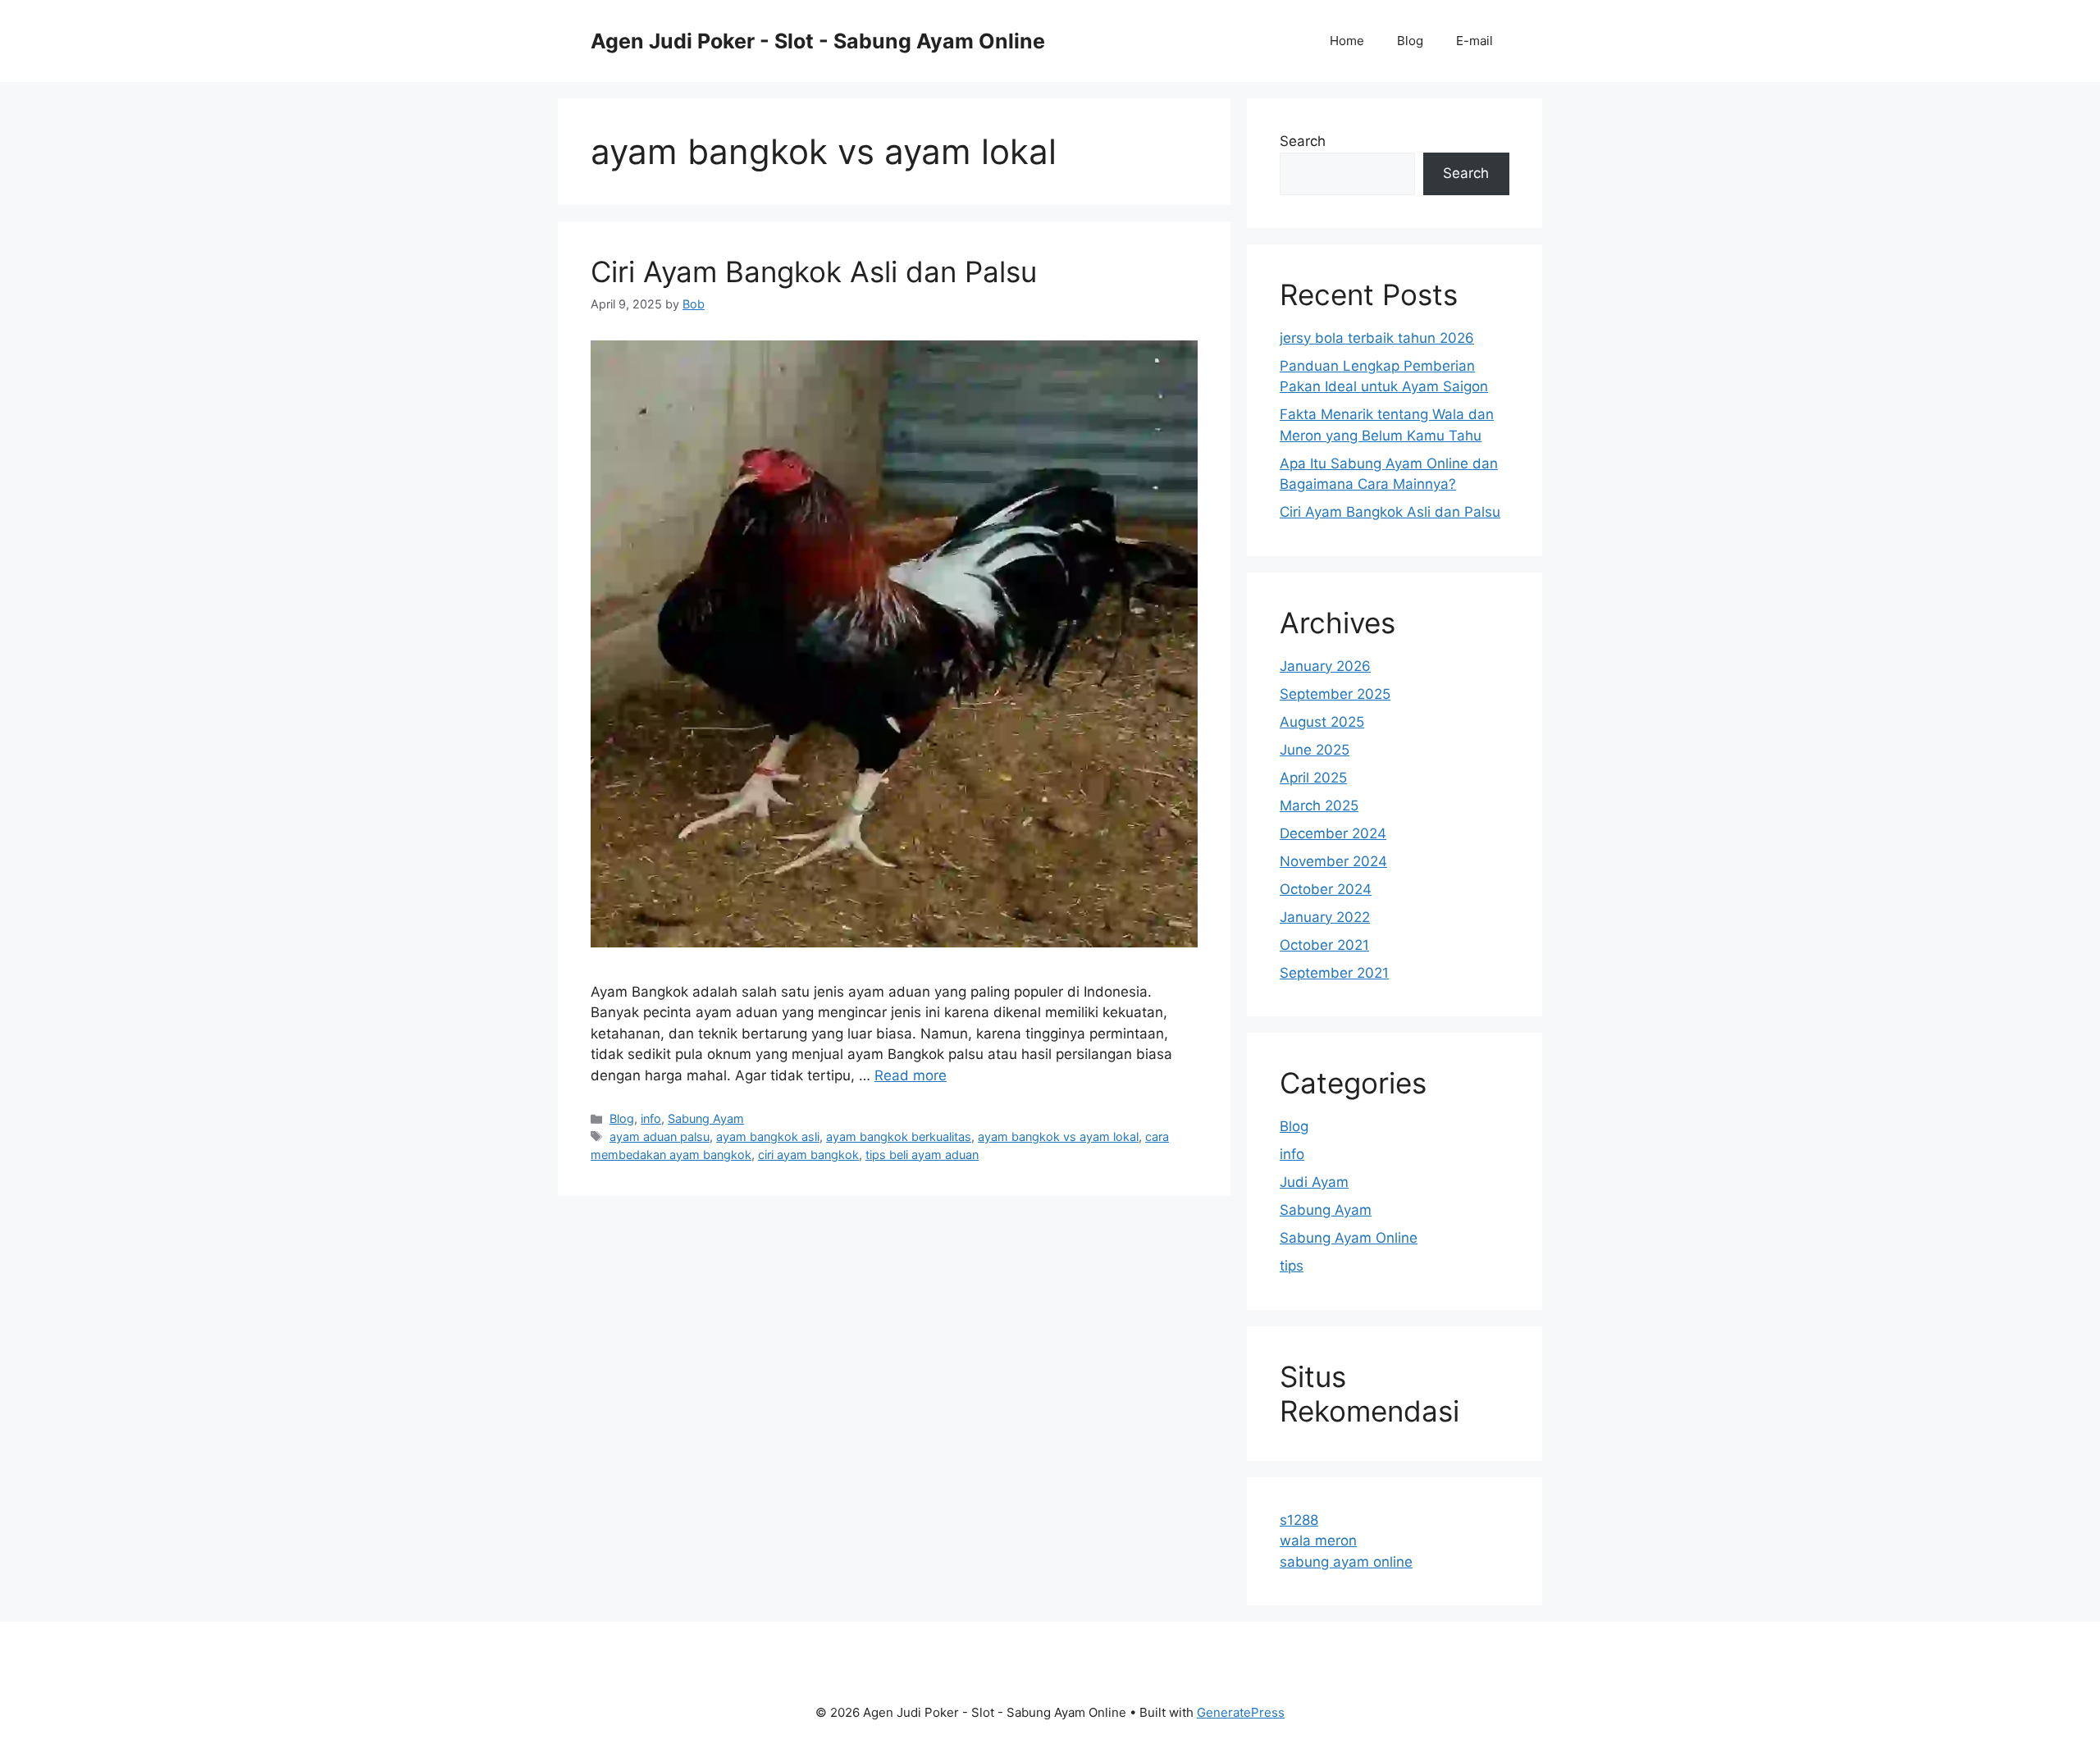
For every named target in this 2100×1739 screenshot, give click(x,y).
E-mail (1475, 41)
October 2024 (1326, 889)
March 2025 (1319, 806)
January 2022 (1325, 917)
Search (1303, 141)
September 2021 (1334, 973)
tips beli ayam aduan (922, 1155)
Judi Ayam (1314, 1182)
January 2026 (1325, 666)
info (651, 1118)
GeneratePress (1241, 1712)
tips (1292, 1266)
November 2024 (1333, 861)
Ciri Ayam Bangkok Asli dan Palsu (814, 272)
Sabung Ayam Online (1349, 1238)
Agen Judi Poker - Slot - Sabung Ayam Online (818, 41)
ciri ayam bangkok (808, 1155)
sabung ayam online (1346, 1562)
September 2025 (1335, 694)
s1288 (1299, 1520)
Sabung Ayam (706, 1118)
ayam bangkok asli (768, 1137)
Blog (1410, 41)
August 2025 (1322, 722)
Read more (911, 1075)
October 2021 (1324, 945)
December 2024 (1333, 833)
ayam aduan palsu (660, 1137)
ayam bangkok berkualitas (899, 1137)
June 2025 (1315, 750)
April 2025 (1313, 778)
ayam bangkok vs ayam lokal (1058, 1137)
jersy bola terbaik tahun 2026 (1377, 338)
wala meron (1318, 1540)
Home (1347, 41)
